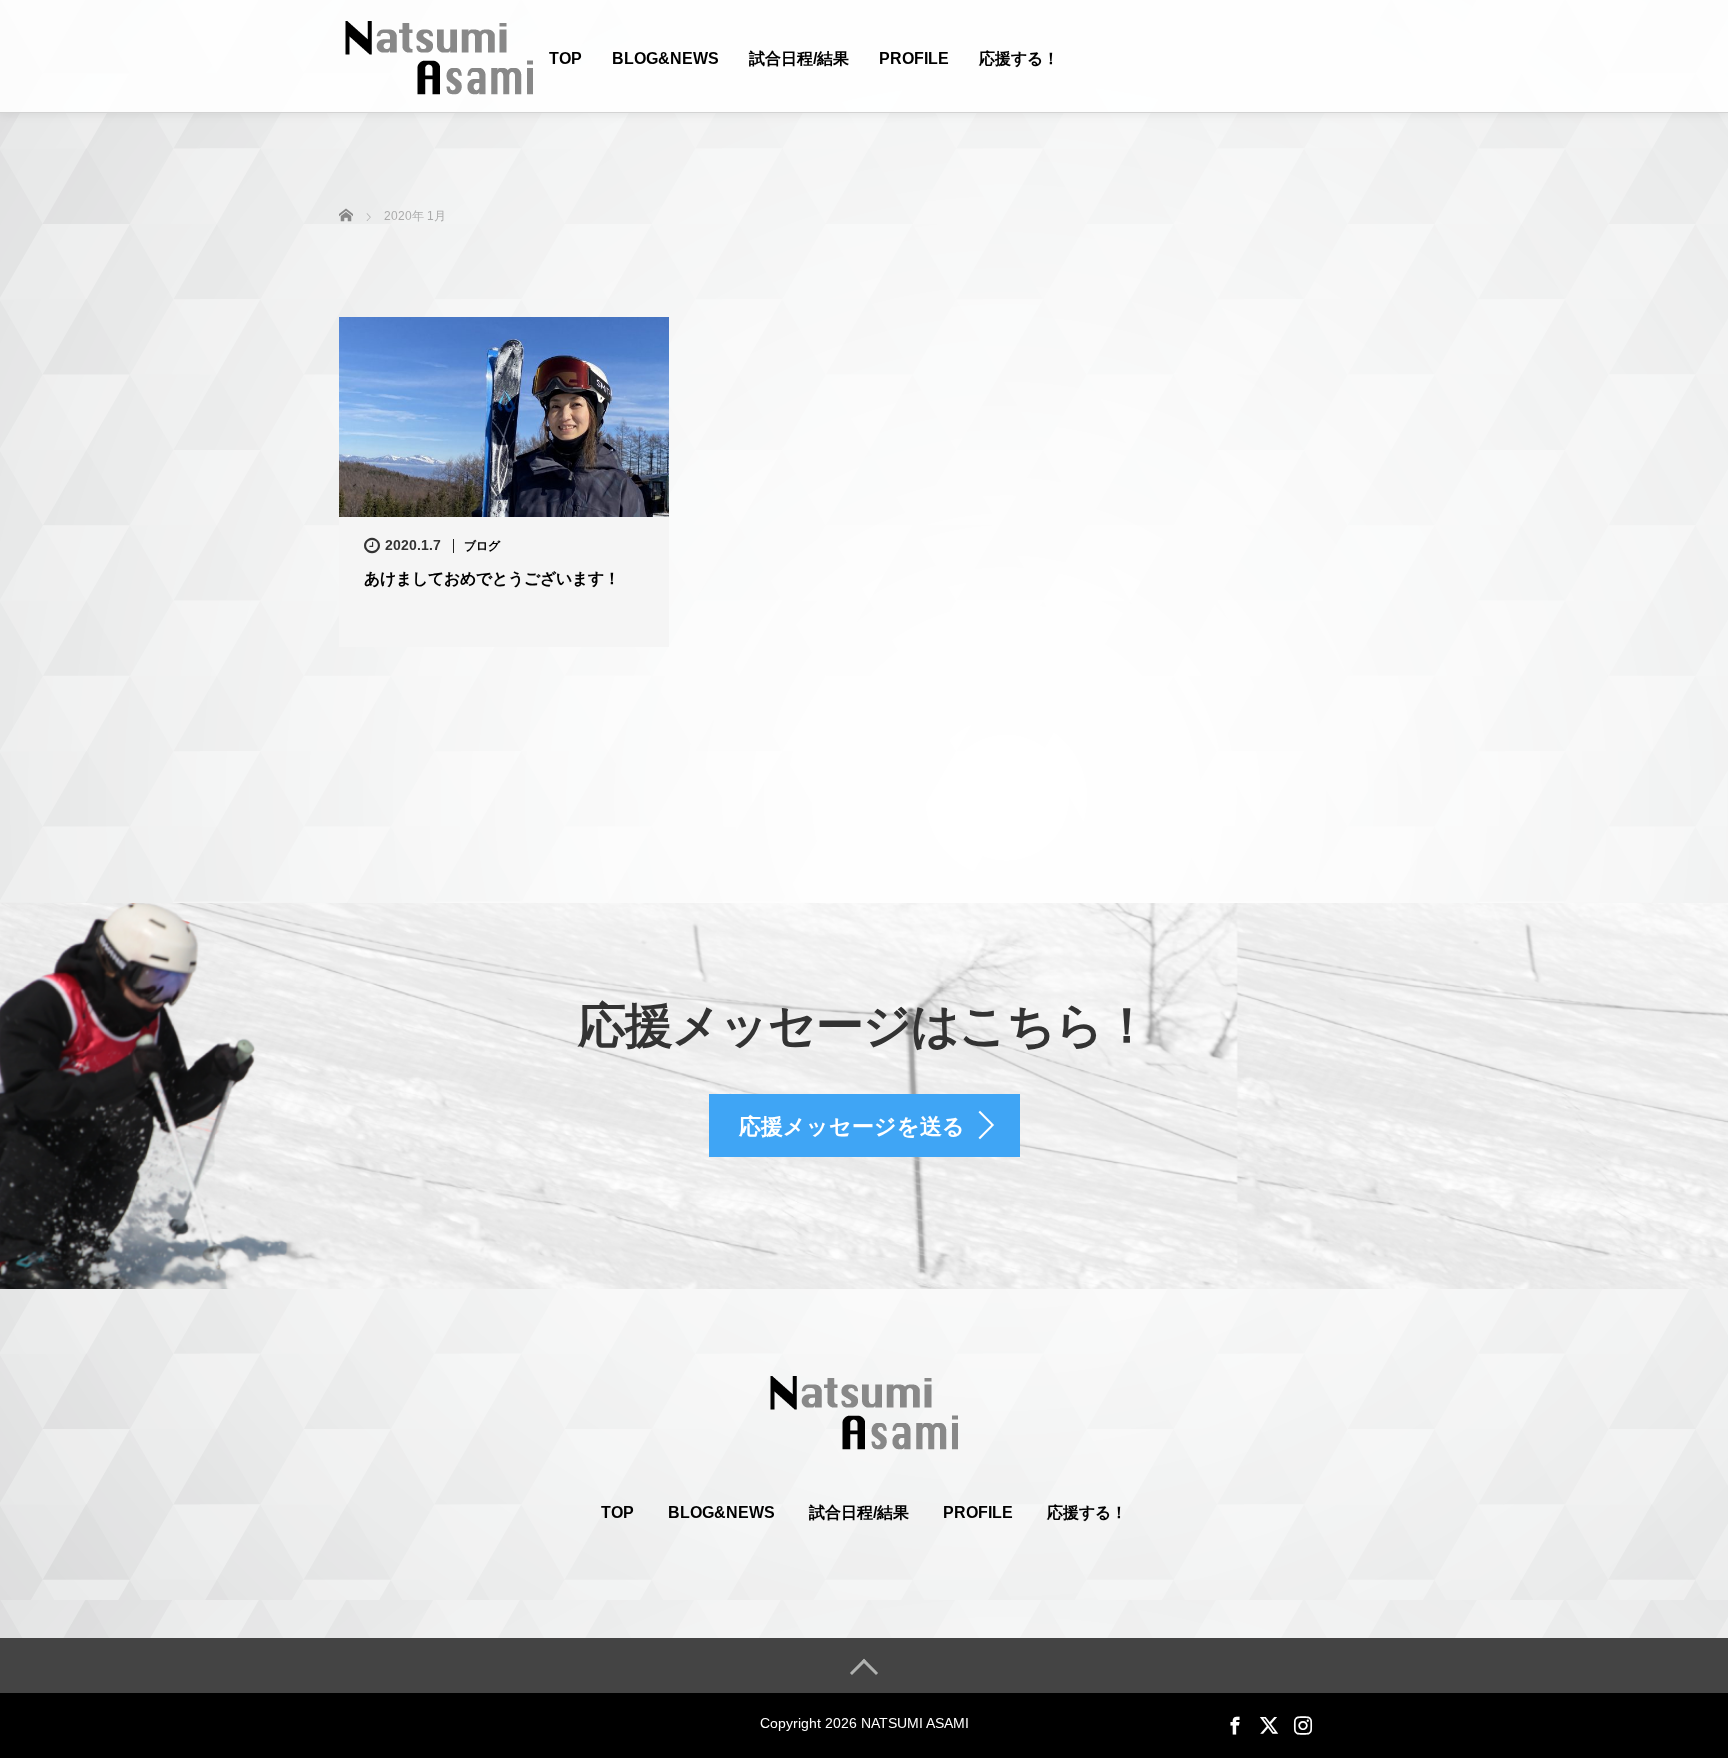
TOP (565, 58)
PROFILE (914, 58)
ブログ (482, 546)
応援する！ (1019, 58)
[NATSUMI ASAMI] (439, 55)
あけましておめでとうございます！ (492, 578)
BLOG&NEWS (665, 58)
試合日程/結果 (799, 58)
